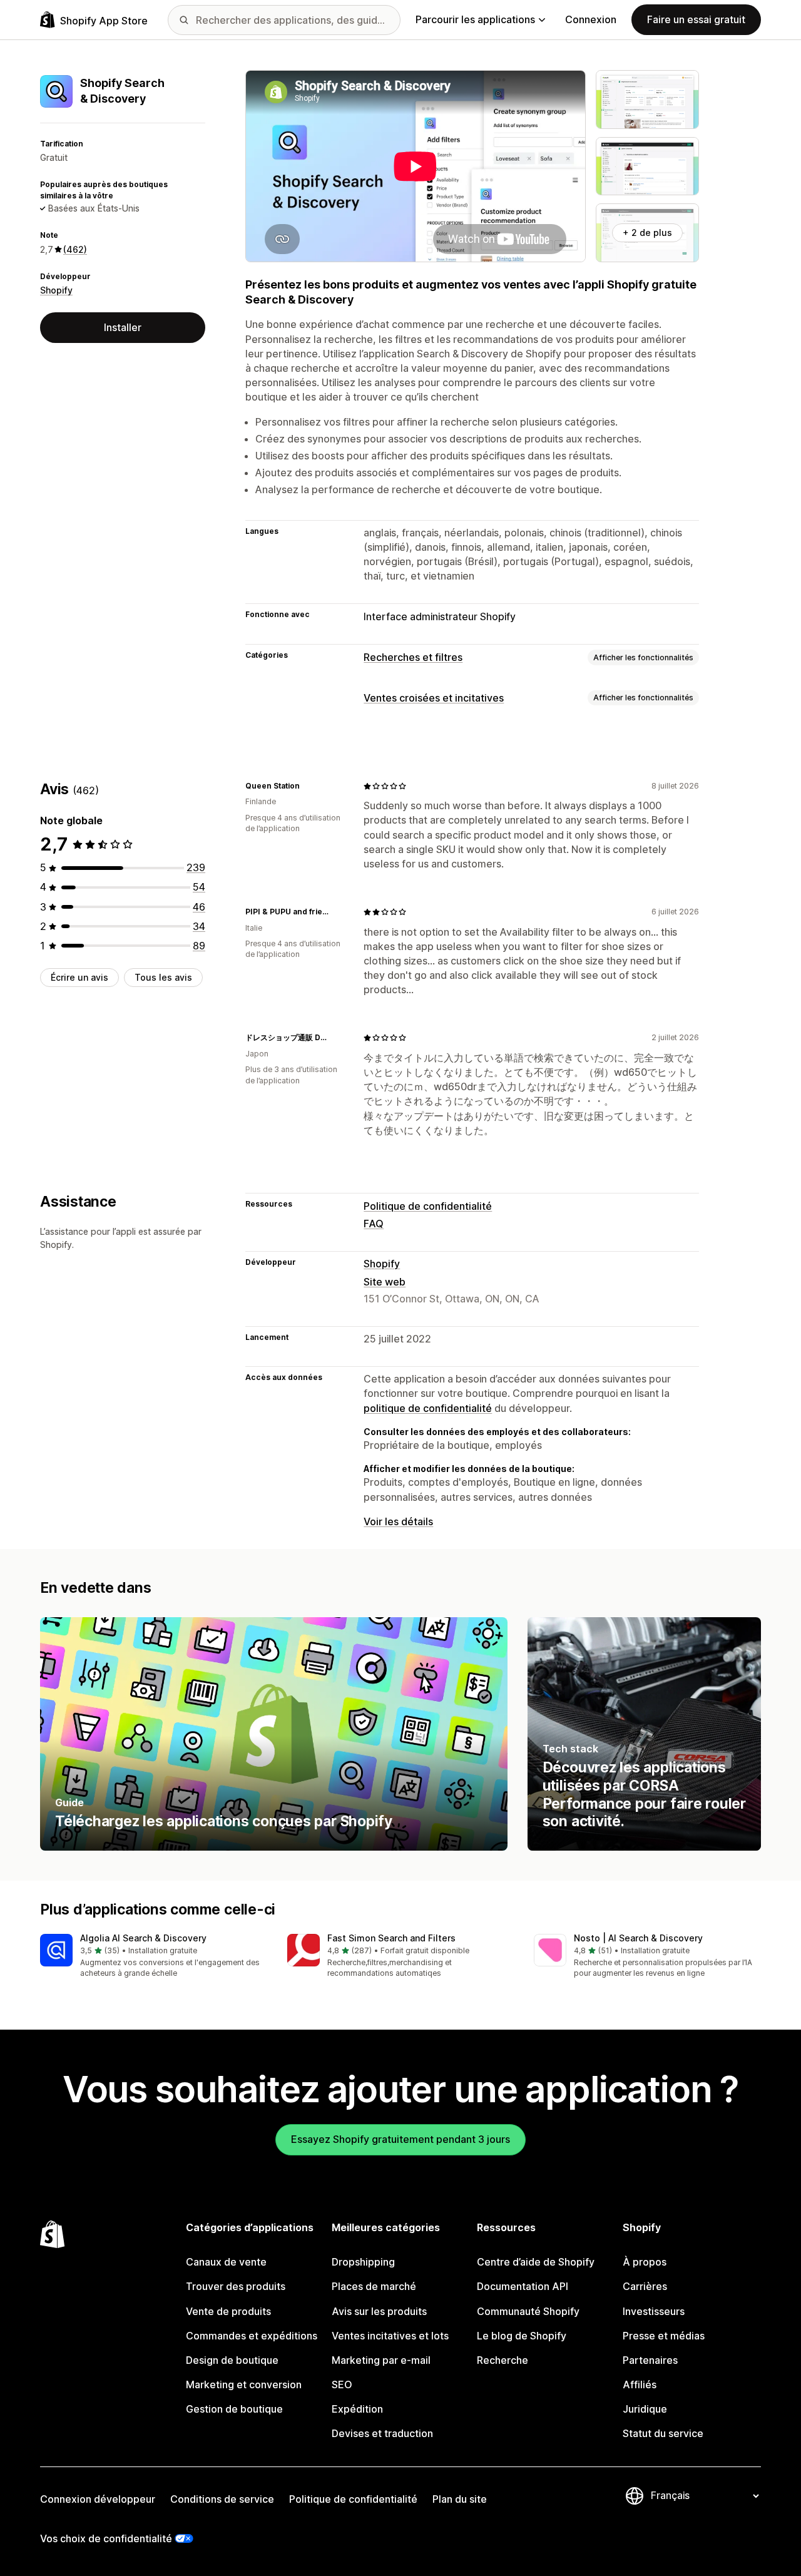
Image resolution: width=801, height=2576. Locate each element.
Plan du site (460, 2499)
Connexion (591, 19)
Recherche (503, 2360)
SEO (342, 2384)
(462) (75, 249)
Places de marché (374, 2286)
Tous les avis (163, 977)
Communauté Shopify (528, 2311)
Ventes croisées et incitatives (434, 698)
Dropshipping (363, 2262)
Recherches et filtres (413, 657)
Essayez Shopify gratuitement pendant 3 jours (400, 2139)
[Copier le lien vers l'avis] (307, 786)
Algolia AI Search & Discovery (143, 1938)
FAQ (374, 1224)
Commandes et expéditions (252, 2336)
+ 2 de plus (647, 233)
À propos (645, 2262)
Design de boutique (232, 2360)
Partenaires (650, 2360)
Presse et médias (664, 2336)
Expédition (357, 2409)
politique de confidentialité (428, 1408)
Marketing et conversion (244, 2384)
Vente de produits (228, 2311)
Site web (385, 1282)
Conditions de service (222, 2499)
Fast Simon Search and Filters (391, 1938)
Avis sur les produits (379, 2311)
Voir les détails (398, 1521)
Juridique (645, 2409)
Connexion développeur (98, 2499)
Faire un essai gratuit (696, 19)
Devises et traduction (382, 2433)
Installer (123, 327)
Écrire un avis (79, 977)
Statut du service (663, 2433)
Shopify (56, 291)
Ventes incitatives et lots (390, 2336)
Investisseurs (654, 2311)
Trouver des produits (236, 2286)
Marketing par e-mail (381, 2360)
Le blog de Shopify (522, 2336)
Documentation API (523, 2286)
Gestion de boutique (234, 2409)
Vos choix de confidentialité (106, 2538)
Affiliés (640, 2384)
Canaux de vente (226, 2262)
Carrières (645, 2286)
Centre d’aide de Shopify (536, 2262)
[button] (154, 1957)
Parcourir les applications (475, 19)
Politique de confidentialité (428, 1206)
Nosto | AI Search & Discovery (638, 1938)
